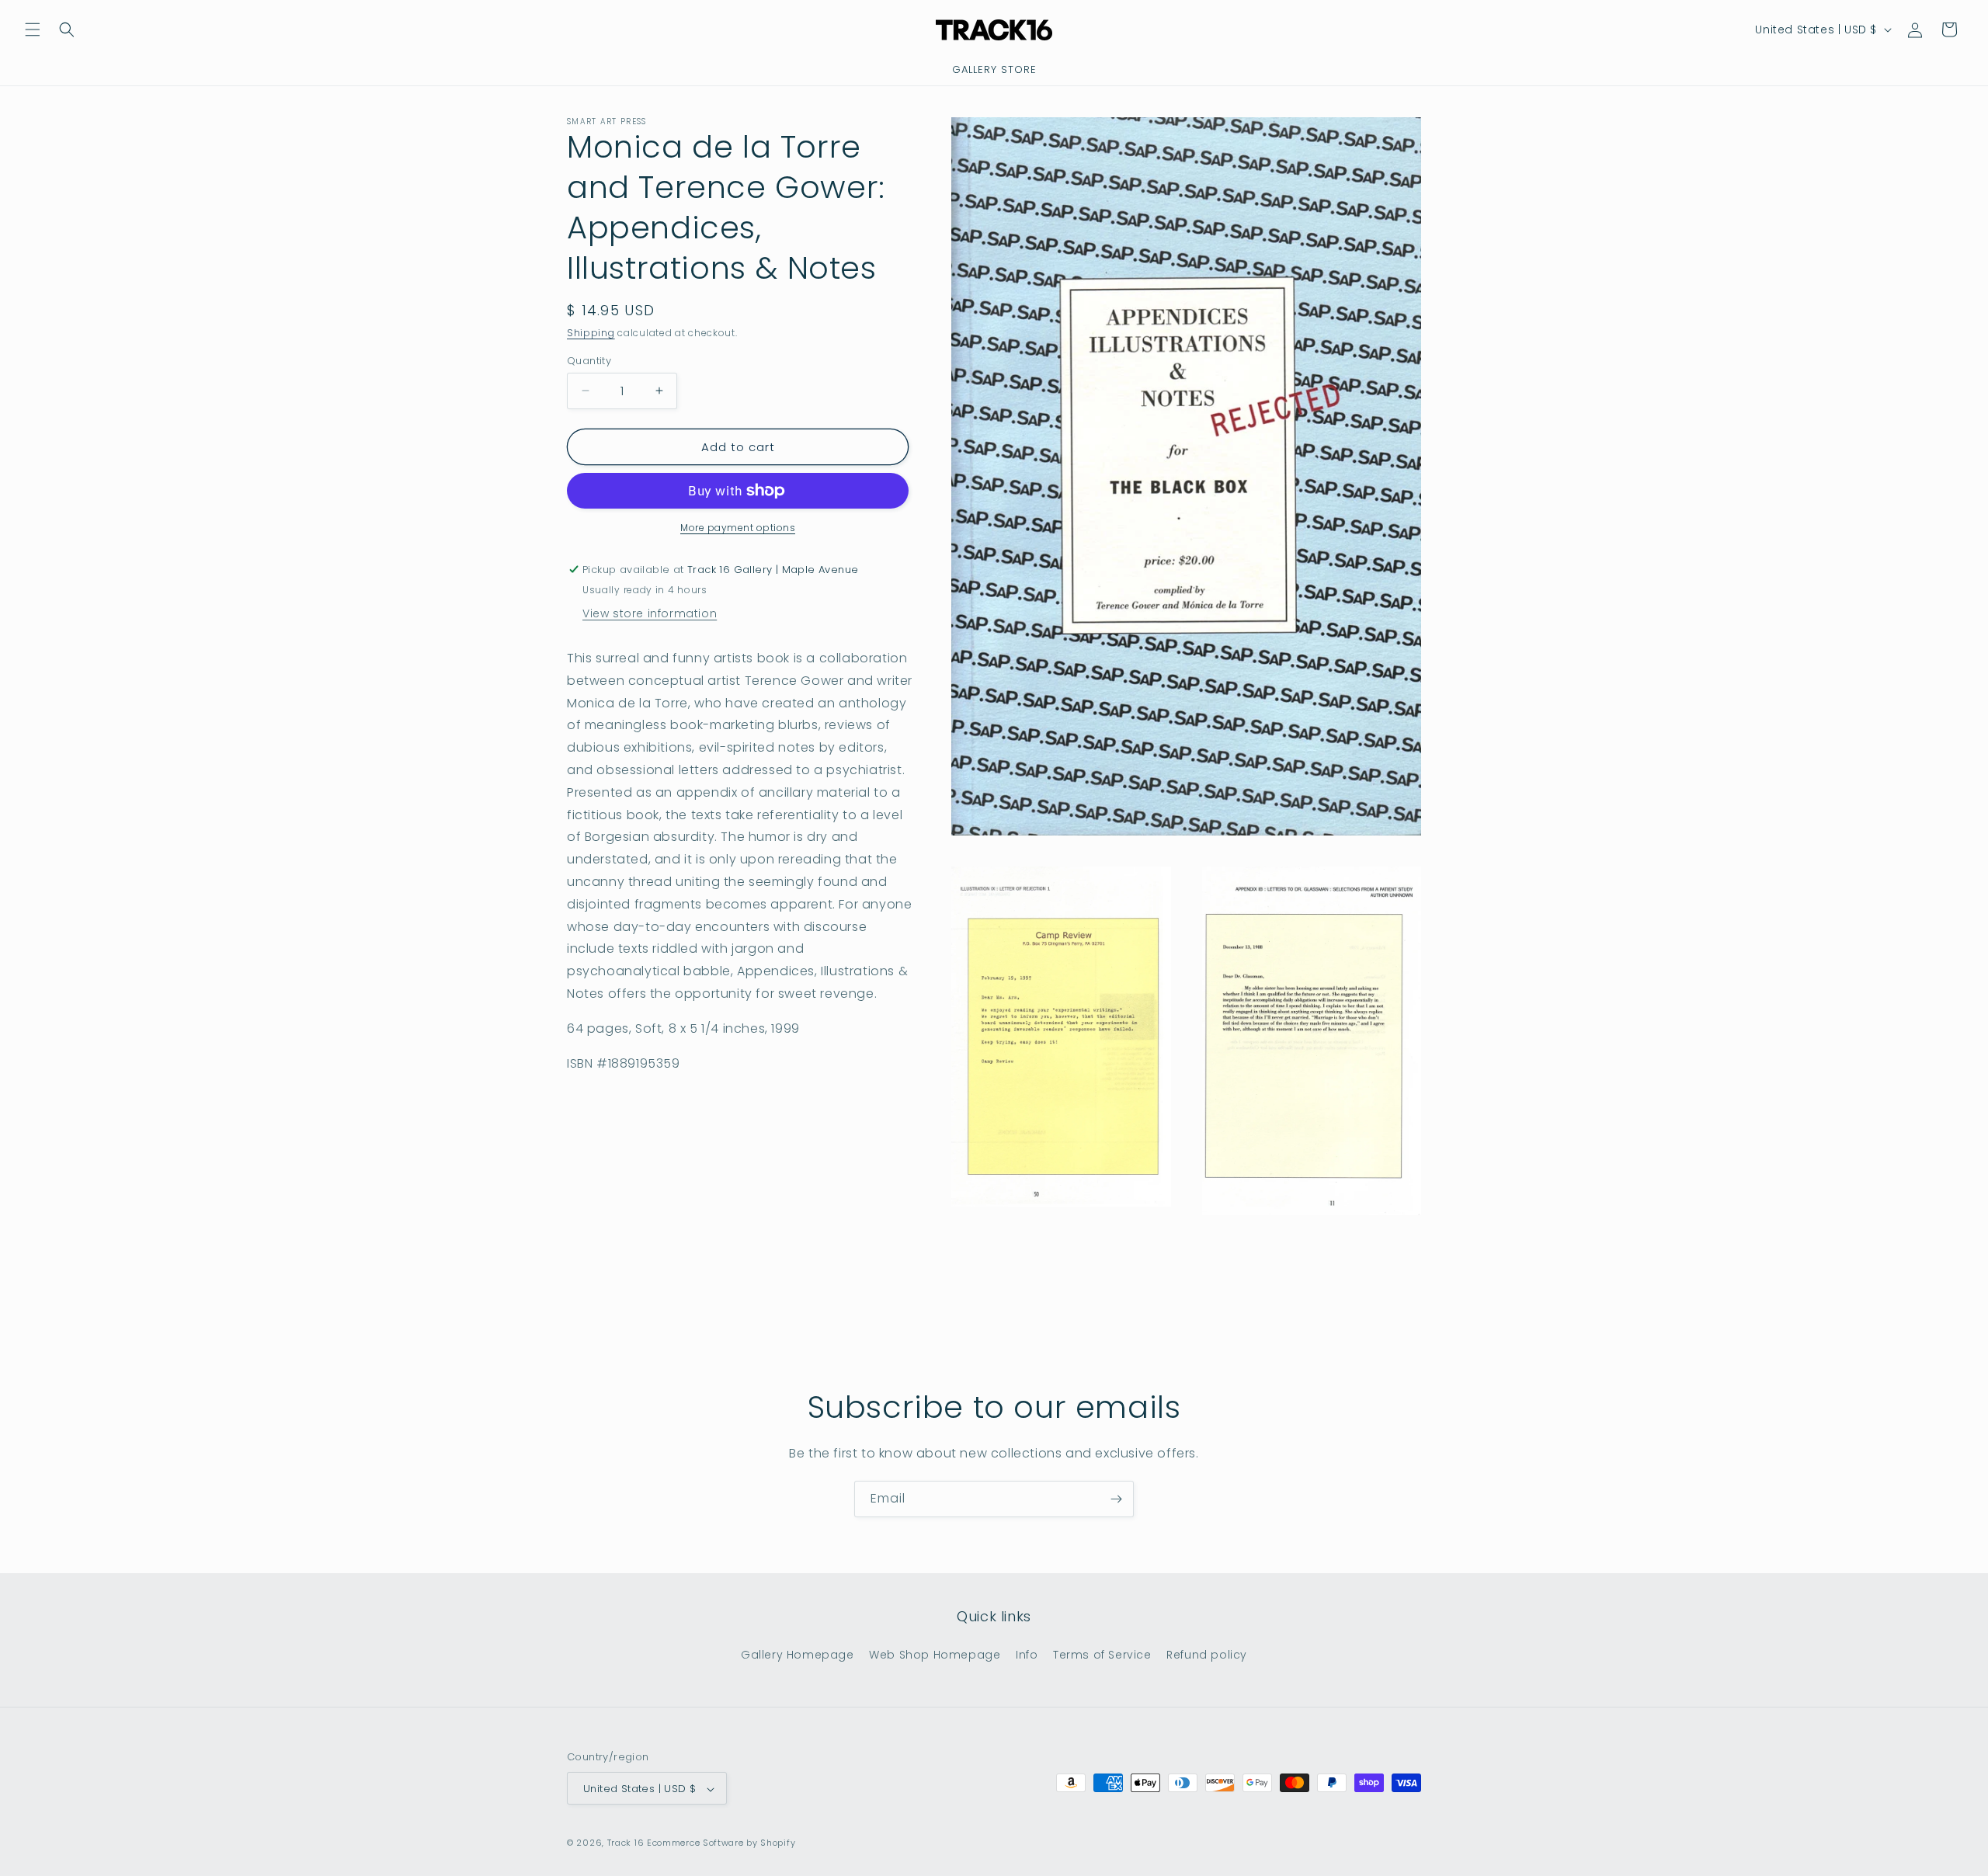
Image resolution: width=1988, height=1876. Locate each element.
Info (1027, 1654)
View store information (650, 613)
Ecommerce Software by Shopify (721, 1843)
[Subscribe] (1116, 1499)
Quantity (589, 360)
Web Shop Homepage (935, 1654)
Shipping (591, 333)
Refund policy (1207, 1654)
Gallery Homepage (798, 1654)
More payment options (738, 528)
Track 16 (626, 1843)
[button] (33, 30)
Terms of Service (1102, 1654)
